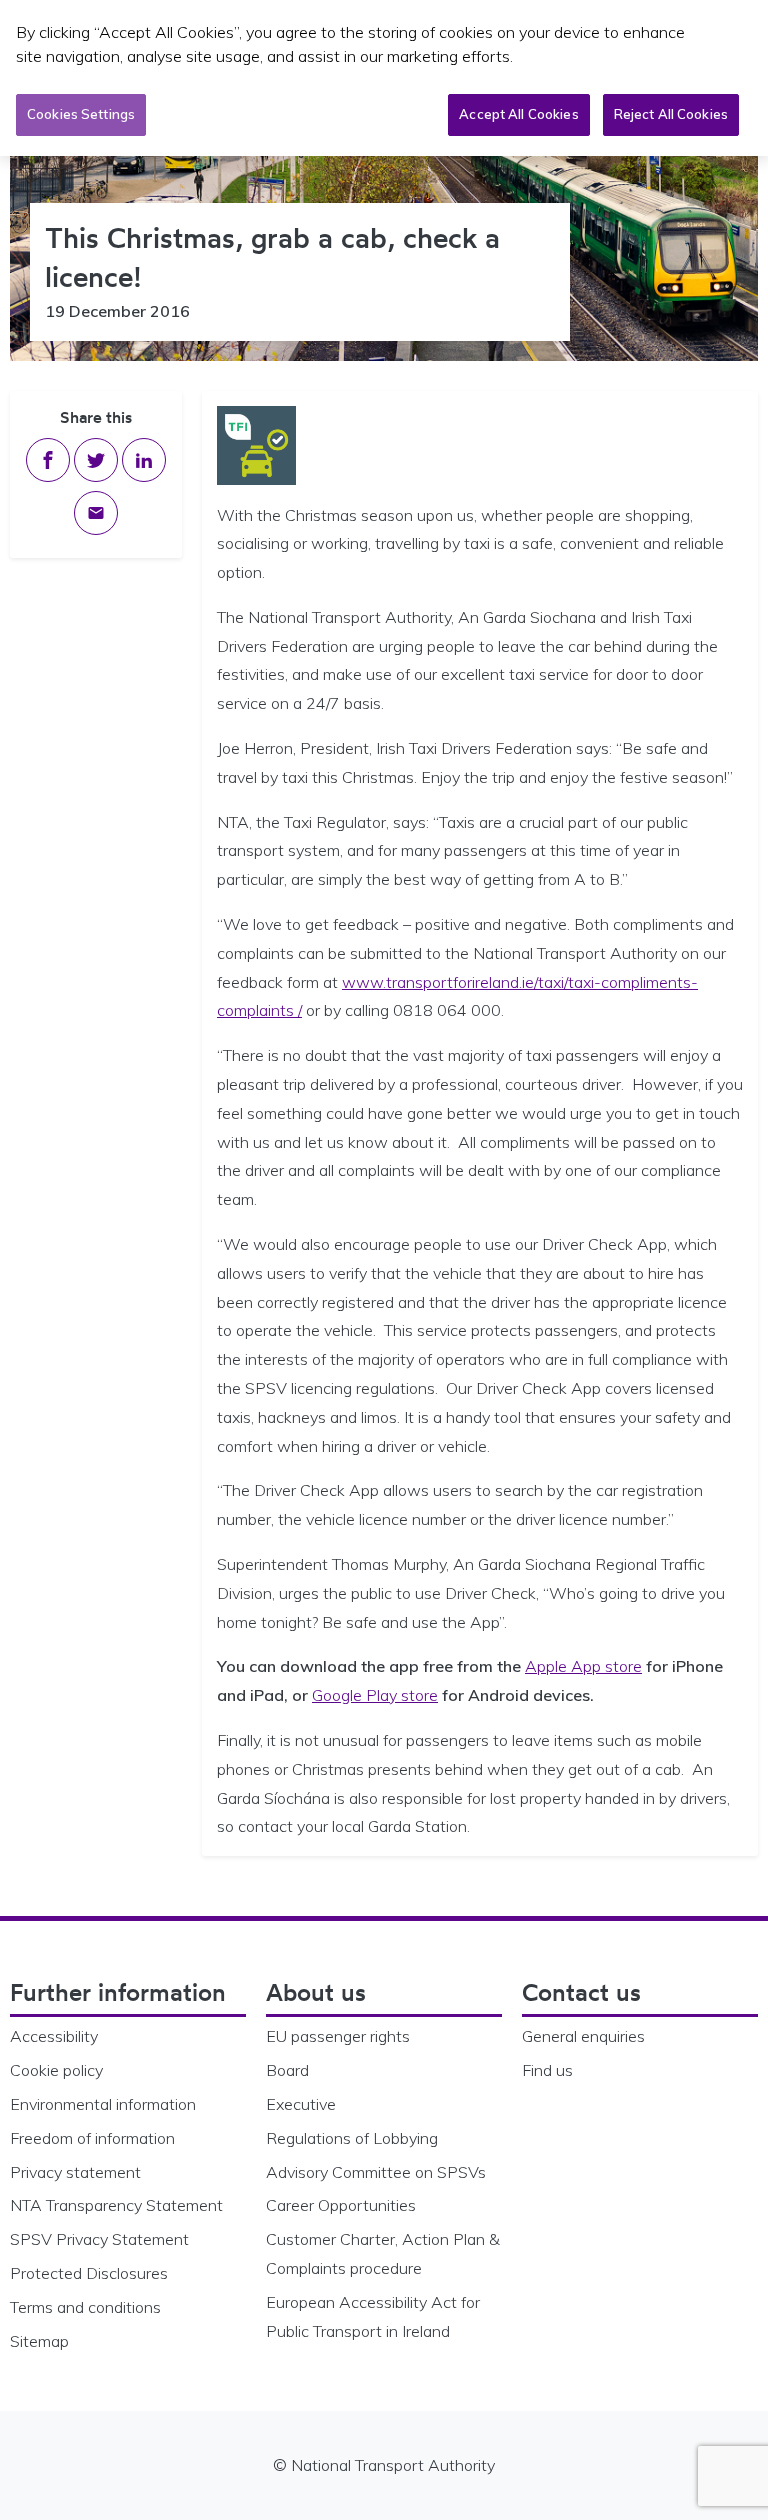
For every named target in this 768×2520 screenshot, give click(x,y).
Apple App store (583, 1666)
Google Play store (375, 1695)
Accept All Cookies (518, 114)
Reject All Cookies (671, 114)
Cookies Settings (81, 114)
